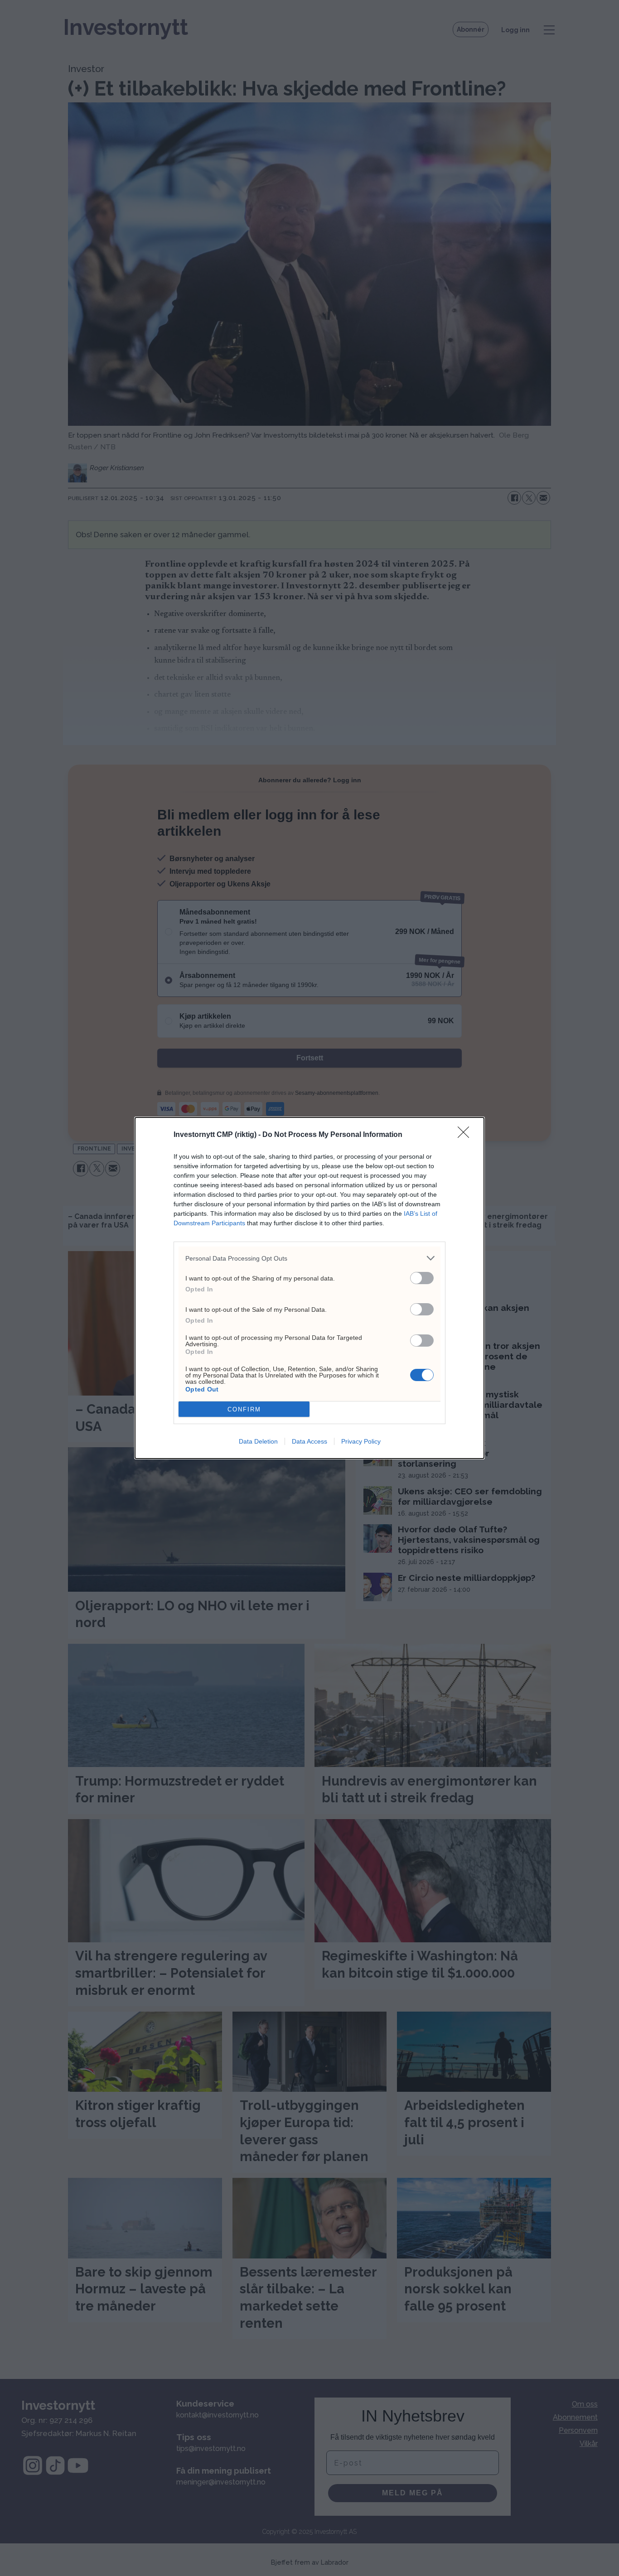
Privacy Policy (361, 1441)
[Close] (466, 1135)
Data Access (309, 1441)
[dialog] (309, 1288)
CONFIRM (244, 1409)
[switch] (422, 1278)
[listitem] (309, 1258)
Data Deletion (258, 1441)
